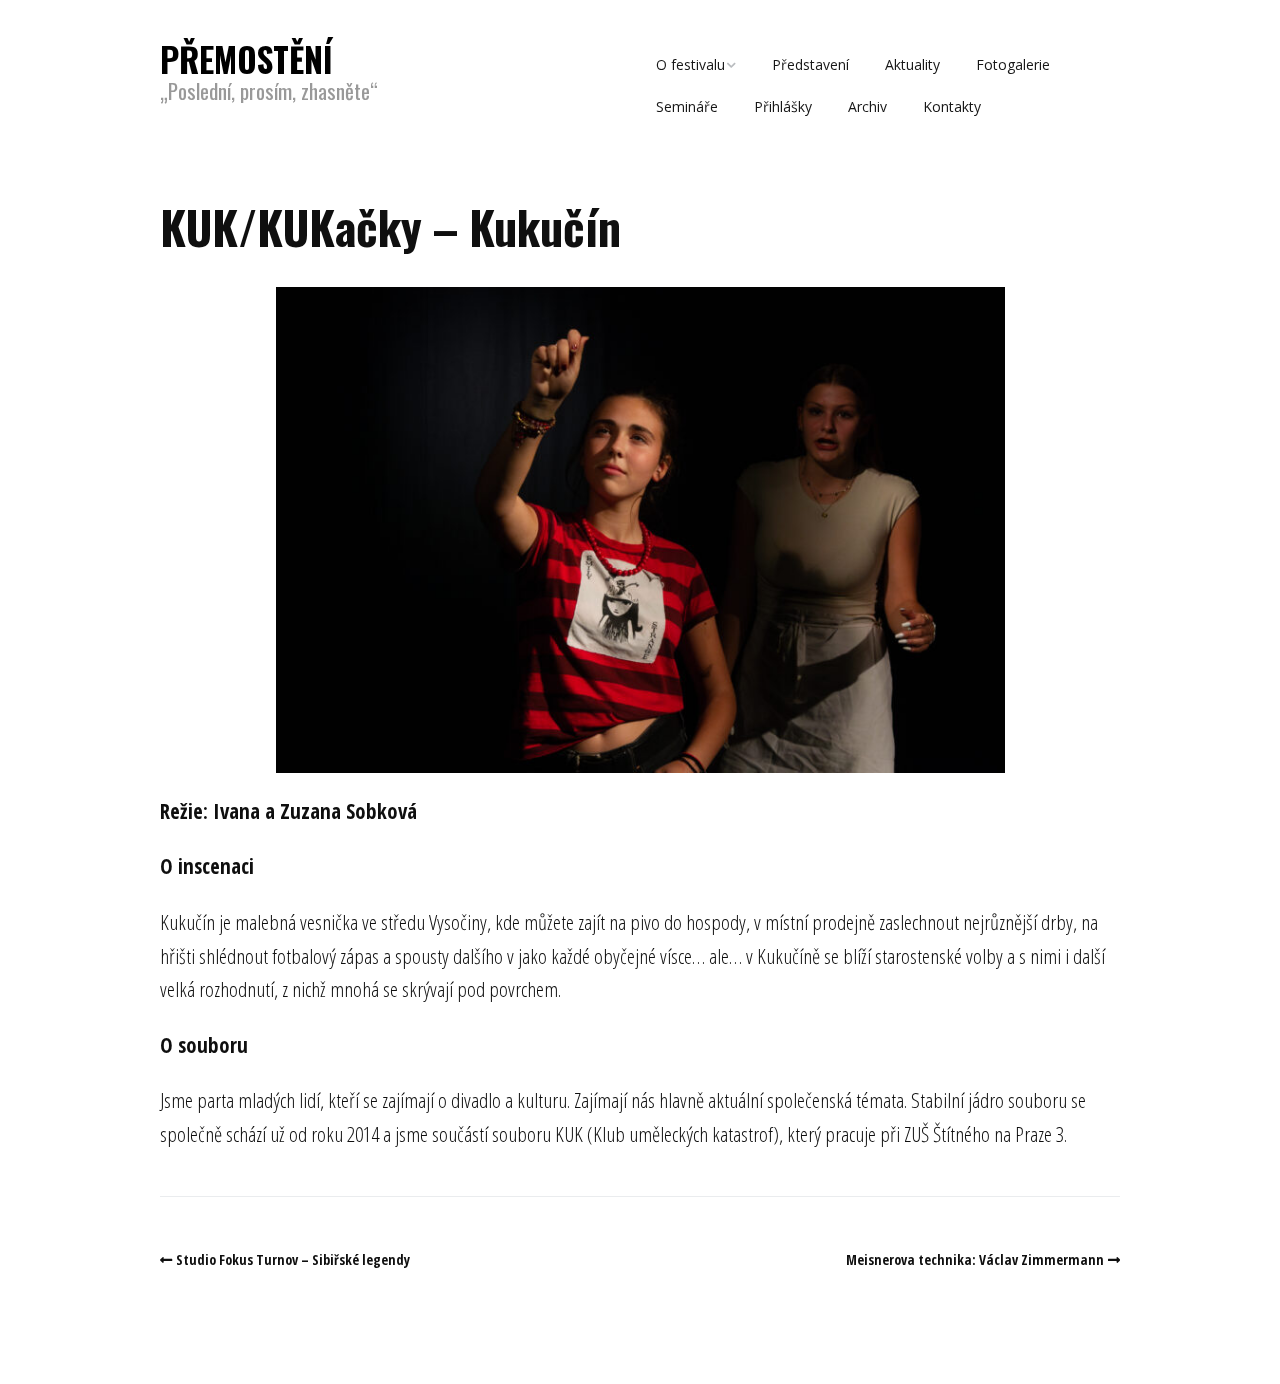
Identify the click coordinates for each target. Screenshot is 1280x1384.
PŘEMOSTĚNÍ (246, 58)
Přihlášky (783, 106)
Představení (810, 64)
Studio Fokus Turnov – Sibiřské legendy (293, 1259)
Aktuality (912, 64)
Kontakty (952, 106)
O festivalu (690, 64)
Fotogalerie (1013, 64)
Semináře (687, 106)
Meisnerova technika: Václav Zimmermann (975, 1259)
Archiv (867, 106)
